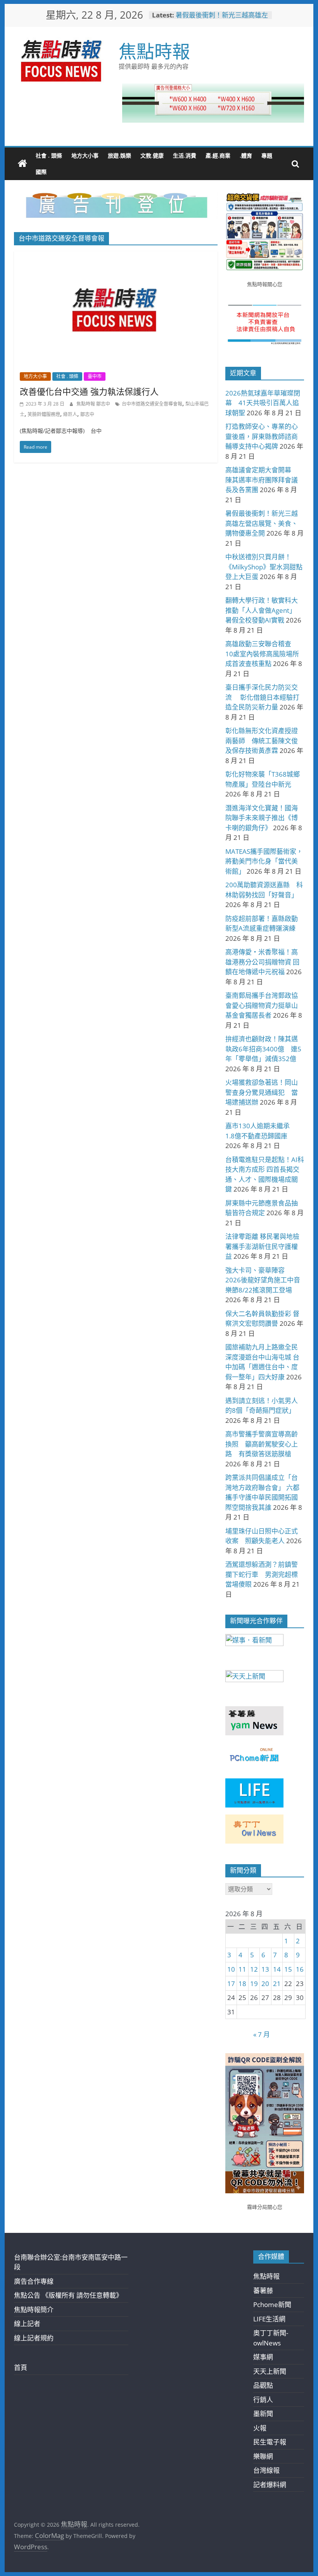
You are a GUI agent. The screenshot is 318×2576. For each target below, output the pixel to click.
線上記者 (27, 2324)
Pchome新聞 (272, 2305)
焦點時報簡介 (34, 2310)
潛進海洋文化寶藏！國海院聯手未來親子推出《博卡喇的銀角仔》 (262, 818)
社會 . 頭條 (49, 155)
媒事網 (263, 2357)
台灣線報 (266, 2470)
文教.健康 (152, 155)
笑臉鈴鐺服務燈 (44, 414)
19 (254, 1984)
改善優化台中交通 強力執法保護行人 (89, 391)
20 (265, 1984)
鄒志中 (87, 414)
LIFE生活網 (269, 2319)
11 (242, 1969)
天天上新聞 (270, 2371)
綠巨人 (70, 414)
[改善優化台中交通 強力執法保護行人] (116, 256)
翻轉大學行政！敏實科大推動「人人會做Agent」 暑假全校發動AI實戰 (262, 610)
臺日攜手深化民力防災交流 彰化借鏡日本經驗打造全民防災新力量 (262, 697)
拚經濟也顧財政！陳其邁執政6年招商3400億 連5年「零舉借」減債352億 (263, 1049)
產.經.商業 (218, 155)
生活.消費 (185, 155)
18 (242, 1984)
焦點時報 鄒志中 (94, 404)
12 (254, 1969)
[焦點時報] (22, 164)
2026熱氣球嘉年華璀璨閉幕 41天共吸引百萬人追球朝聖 (263, 403)
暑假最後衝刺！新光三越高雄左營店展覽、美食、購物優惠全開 (222, 19)
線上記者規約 (34, 2338)
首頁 (21, 2367)
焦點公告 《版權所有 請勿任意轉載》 (68, 2295)
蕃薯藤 (263, 2291)
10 (231, 1969)
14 (277, 1969)
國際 (41, 172)
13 (265, 1969)
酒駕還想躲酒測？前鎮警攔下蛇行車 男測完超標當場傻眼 (262, 1574)
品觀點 (263, 2385)
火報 (260, 2428)
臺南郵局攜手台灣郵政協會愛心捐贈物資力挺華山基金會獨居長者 (262, 1005)
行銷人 (263, 2400)
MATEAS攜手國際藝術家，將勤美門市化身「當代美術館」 (264, 861)
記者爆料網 (270, 2485)
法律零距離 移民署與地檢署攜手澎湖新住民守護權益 (262, 1246)
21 (277, 1984)
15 (288, 1969)
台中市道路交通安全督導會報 (152, 404)
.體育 (246, 155)
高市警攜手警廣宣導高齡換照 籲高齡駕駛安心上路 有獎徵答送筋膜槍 (262, 1444)
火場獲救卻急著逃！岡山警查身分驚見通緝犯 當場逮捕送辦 (262, 1092)
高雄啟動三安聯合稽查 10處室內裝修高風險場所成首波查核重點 (262, 654)
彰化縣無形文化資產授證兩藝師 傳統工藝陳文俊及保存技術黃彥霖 (262, 741)
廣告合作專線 (34, 2281)
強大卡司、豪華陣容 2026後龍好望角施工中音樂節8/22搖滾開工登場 (263, 1280)
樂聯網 (263, 2456)
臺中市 (95, 376)
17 (231, 1984)
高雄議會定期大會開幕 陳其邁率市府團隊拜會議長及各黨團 (262, 480)
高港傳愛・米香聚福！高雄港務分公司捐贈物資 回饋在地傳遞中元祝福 (262, 962)
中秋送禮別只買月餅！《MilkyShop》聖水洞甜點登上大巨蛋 (264, 567)
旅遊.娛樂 (119, 155)
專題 (267, 155)
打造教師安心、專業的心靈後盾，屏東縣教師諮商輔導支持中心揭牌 (262, 436)
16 (300, 1969)
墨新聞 (263, 2414)
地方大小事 (85, 155)
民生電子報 (270, 2442)
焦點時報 (154, 51)
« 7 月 (262, 2034)
